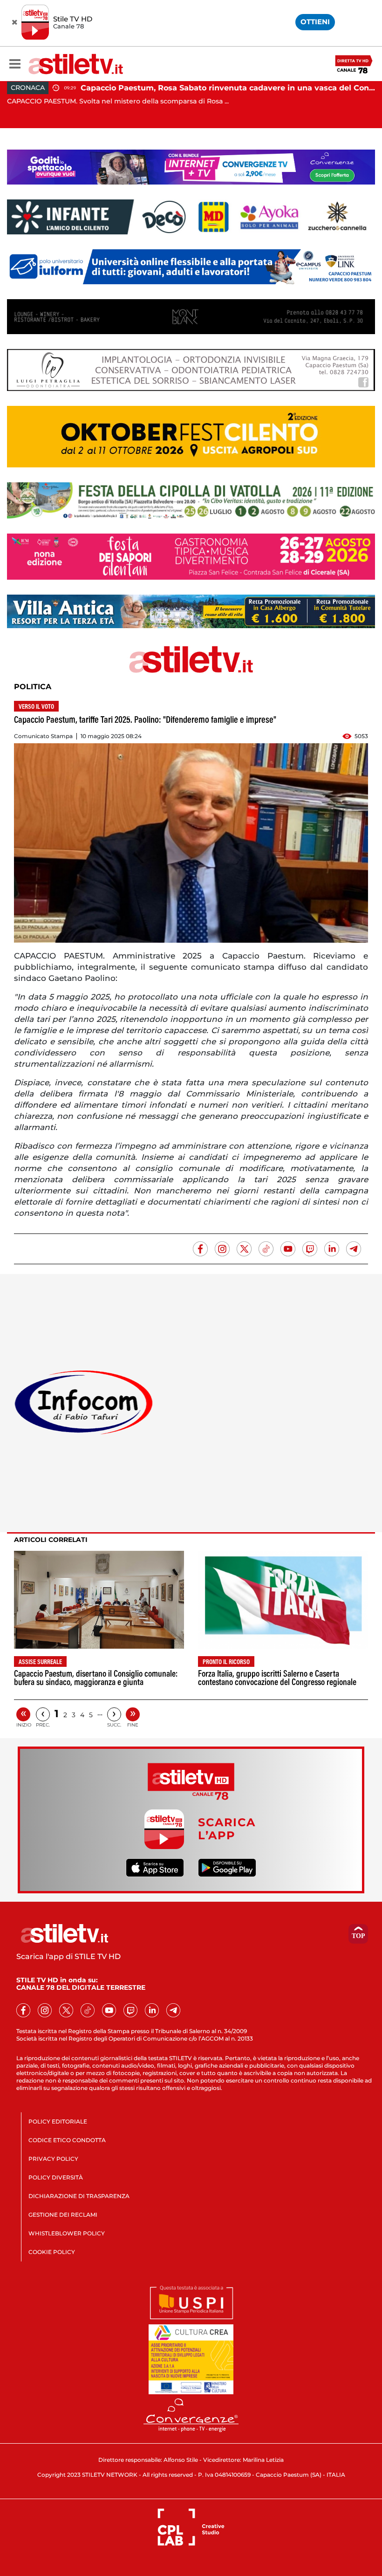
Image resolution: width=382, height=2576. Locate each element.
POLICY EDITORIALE (58, 2121)
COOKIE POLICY (52, 2252)
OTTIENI (315, 22)
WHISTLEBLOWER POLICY (67, 2233)
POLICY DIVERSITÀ (56, 2177)
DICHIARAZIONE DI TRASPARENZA (79, 2196)
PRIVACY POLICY (53, 2159)
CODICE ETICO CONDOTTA (67, 2140)
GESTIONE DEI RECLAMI (63, 2215)
